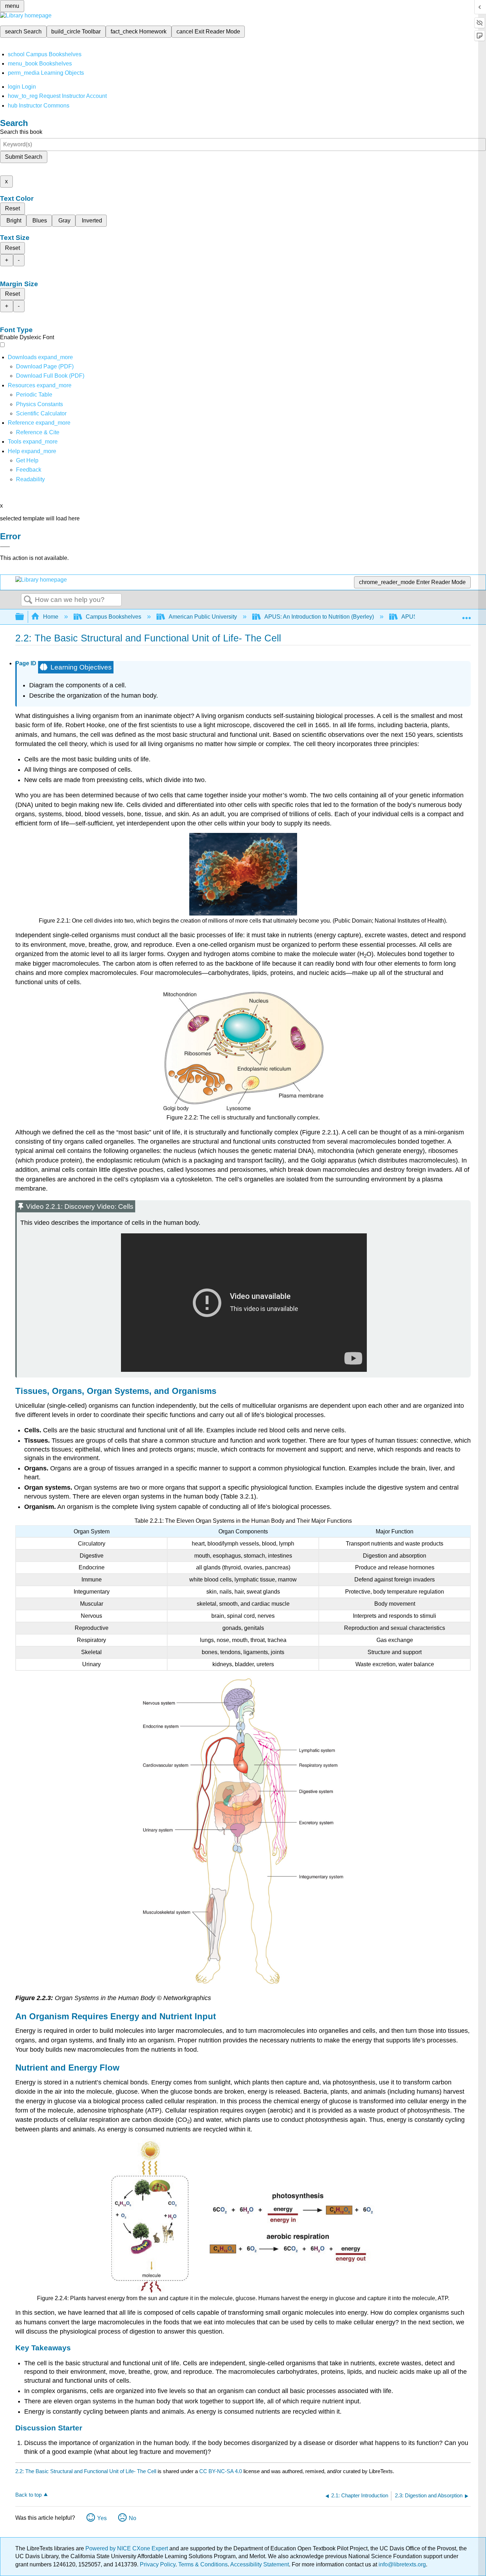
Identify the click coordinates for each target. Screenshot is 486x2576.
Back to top (28, 2495)
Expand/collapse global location (466, 615)
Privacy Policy (158, 2564)
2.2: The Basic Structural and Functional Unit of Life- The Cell (86, 2471)
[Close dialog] (5, 547)
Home (51, 617)
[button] (29, 470)
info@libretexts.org (402, 2564)
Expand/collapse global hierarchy (24, 617)
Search (28, 600)
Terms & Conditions (203, 2564)
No (133, 2518)
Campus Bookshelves (113, 617)
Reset (12, 208)
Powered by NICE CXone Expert (127, 2548)
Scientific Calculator (41, 413)
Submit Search (24, 157)
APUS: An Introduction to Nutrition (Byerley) (319, 617)
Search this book (21, 132)
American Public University (203, 617)
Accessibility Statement (260, 2564)
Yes (102, 2518)
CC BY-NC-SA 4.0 (221, 2471)
